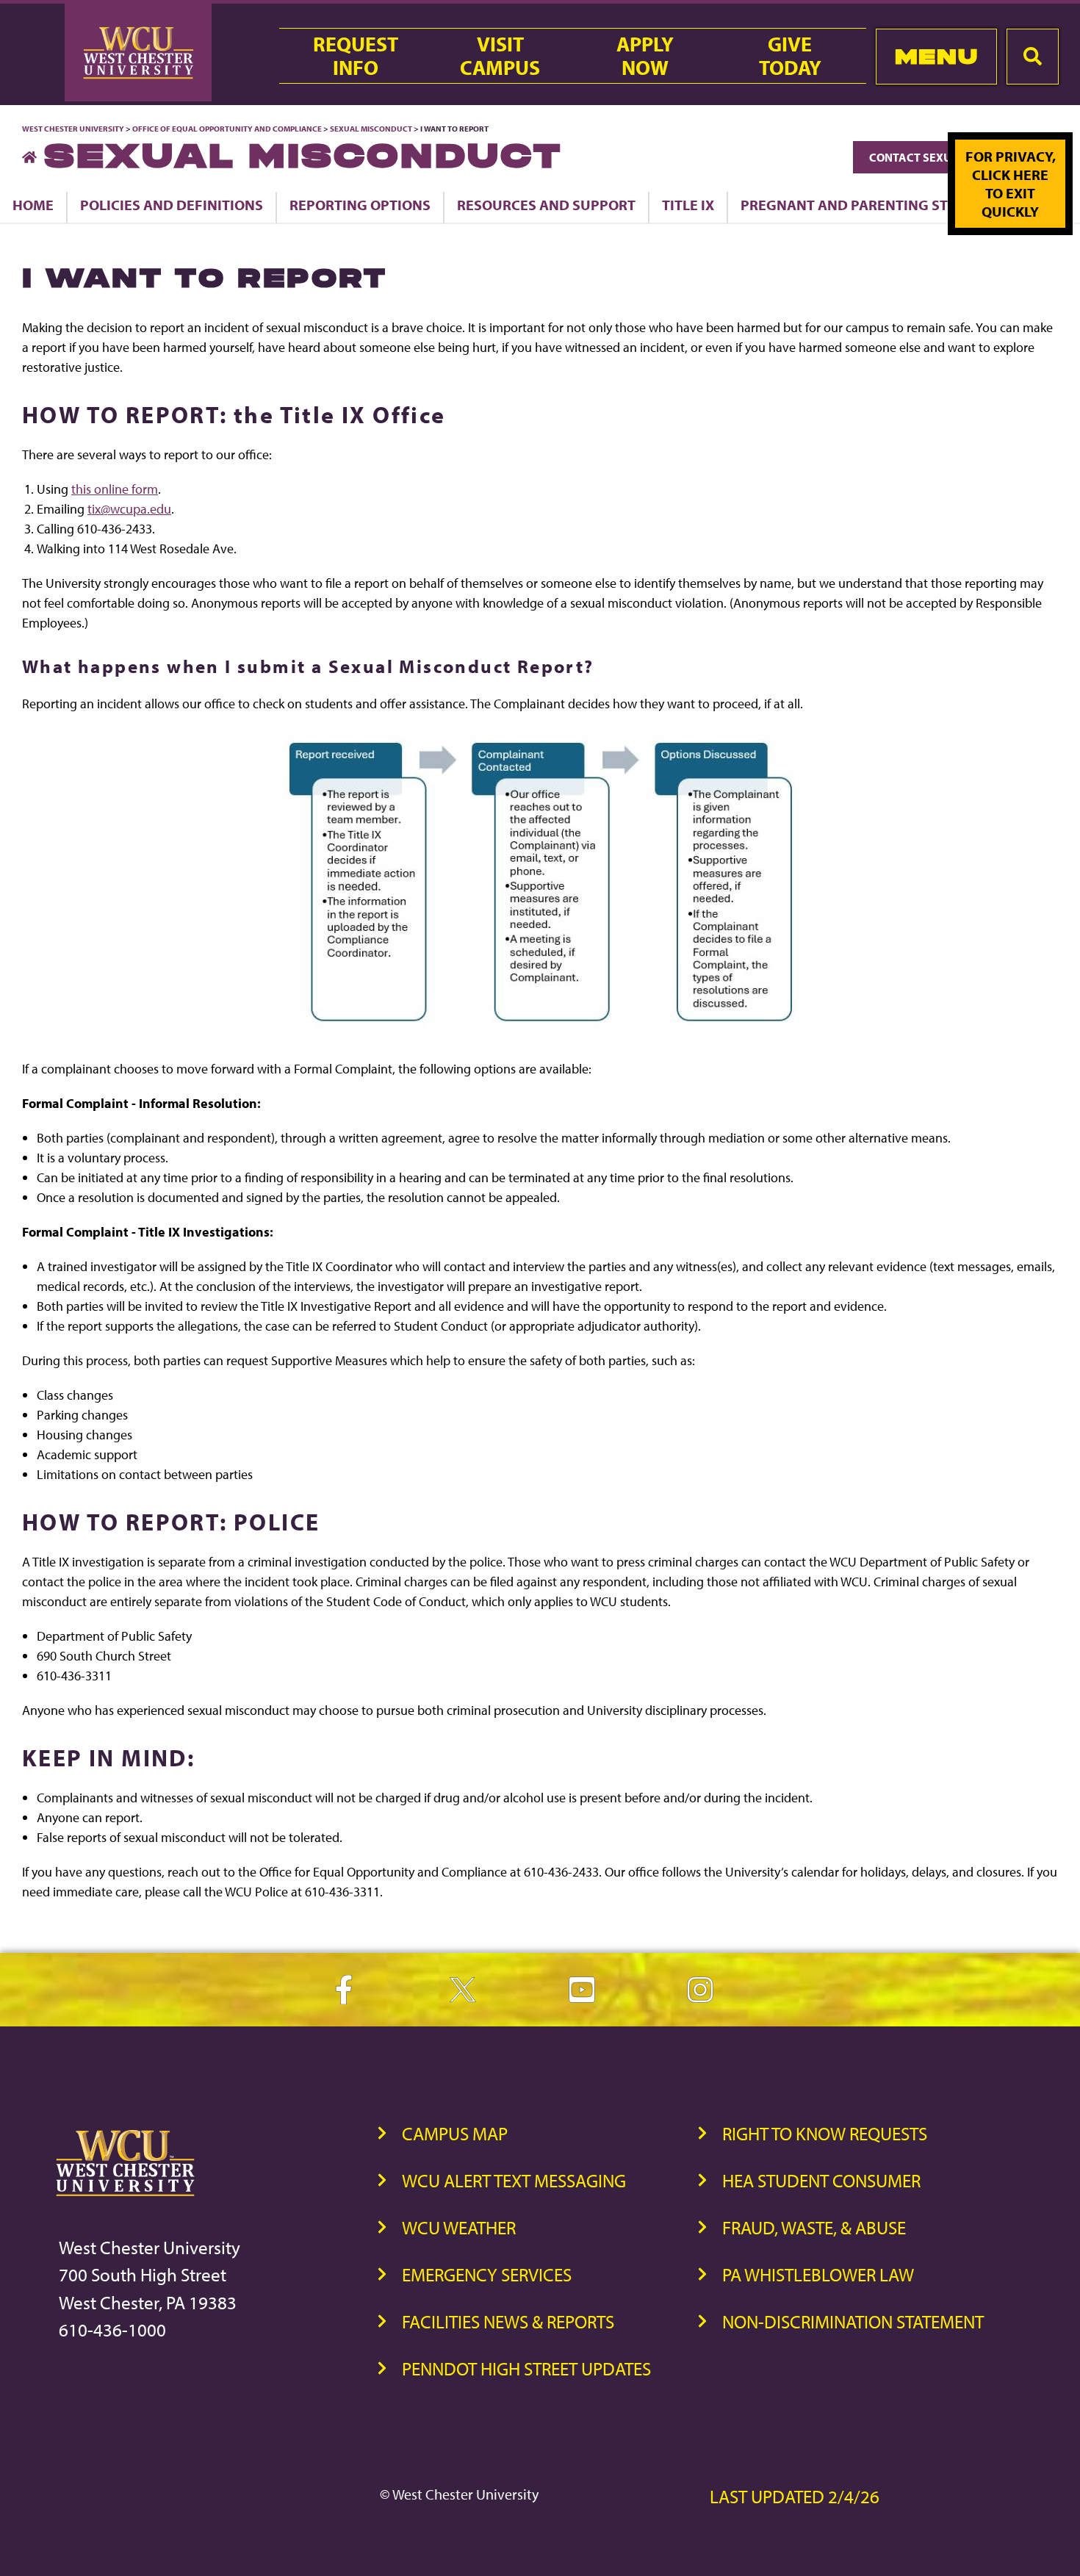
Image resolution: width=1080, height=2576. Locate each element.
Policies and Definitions (172, 205)
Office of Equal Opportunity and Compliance (227, 129)
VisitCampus (500, 56)
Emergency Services (487, 2274)
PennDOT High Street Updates (526, 2368)
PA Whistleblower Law (818, 2274)
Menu (936, 56)
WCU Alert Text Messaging (514, 2180)
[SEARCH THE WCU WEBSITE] (1033, 57)
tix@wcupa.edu (129, 509)
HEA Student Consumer (821, 2180)
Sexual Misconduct (371, 129)
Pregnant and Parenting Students (872, 205)
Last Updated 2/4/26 (795, 2496)
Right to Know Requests (825, 2133)
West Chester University (73, 129)
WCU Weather (459, 2227)
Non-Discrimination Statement (853, 2321)
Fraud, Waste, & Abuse (814, 2227)
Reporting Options (360, 205)
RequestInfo (356, 56)
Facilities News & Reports (508, 2321)
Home (33, 205)
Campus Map (455, 2133)
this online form (115, 489)
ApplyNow (645, 56)
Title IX (688, 205)
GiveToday (790, 56)
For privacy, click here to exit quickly (1011, 184)
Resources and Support (546, 205)
